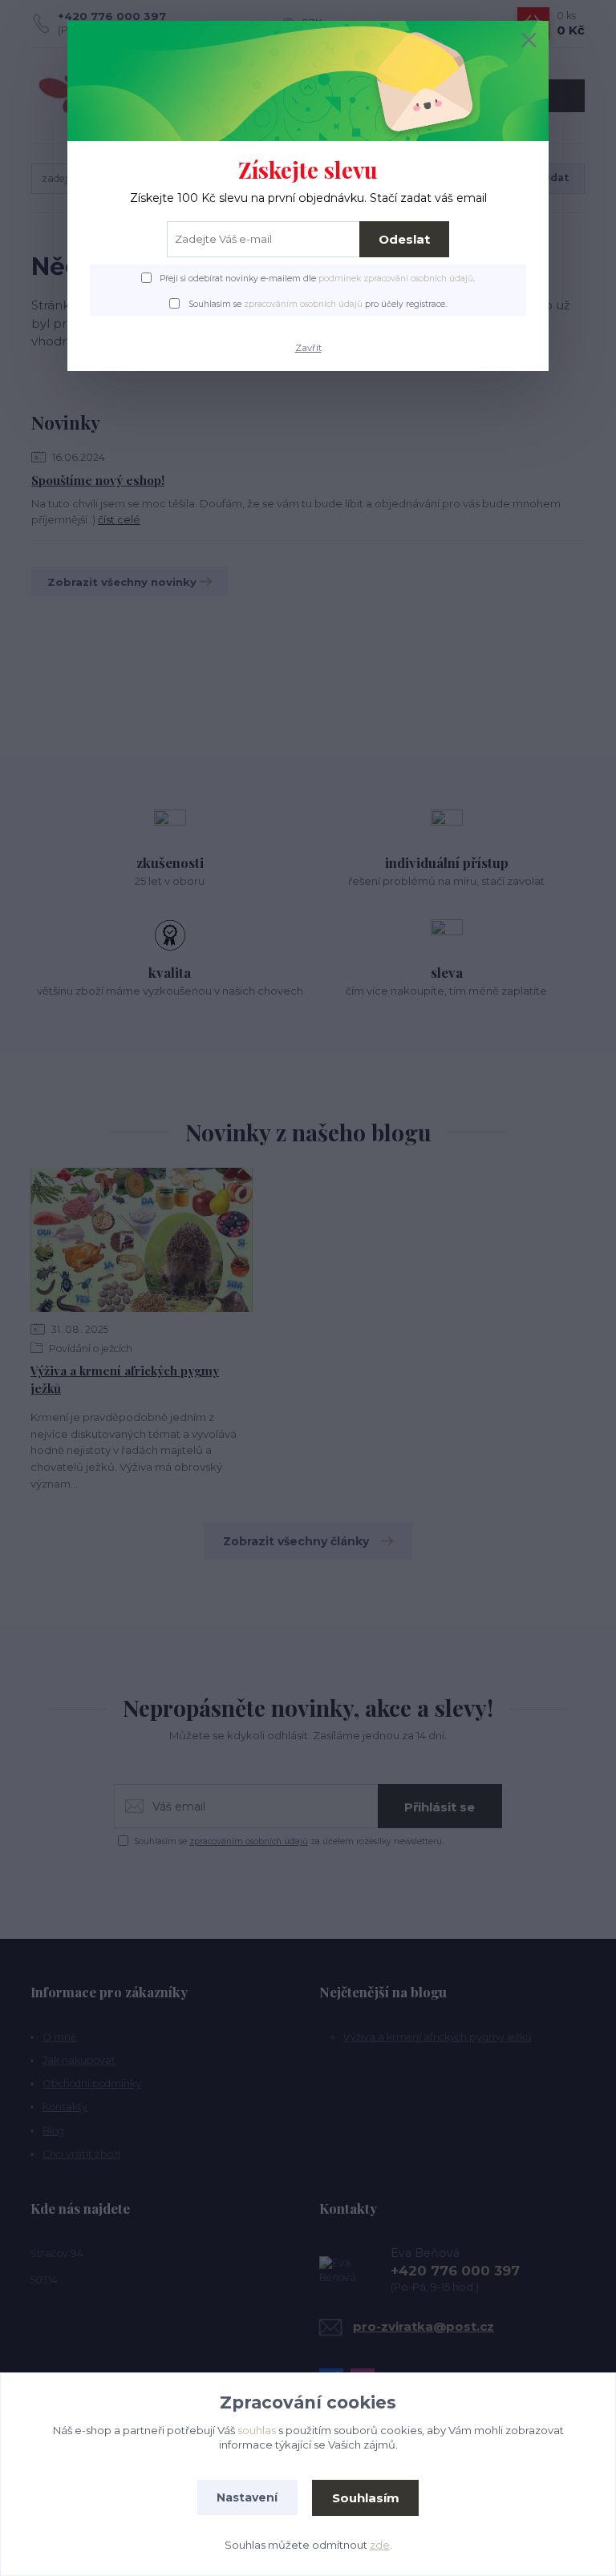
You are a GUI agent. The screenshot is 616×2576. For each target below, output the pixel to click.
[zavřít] (529, 41)
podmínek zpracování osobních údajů (396, 279)
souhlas (257, 2430)
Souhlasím (366, 2498)
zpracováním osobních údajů (303, 304)
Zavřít (308, 348)
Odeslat (404, 239)
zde (380, 2545)
